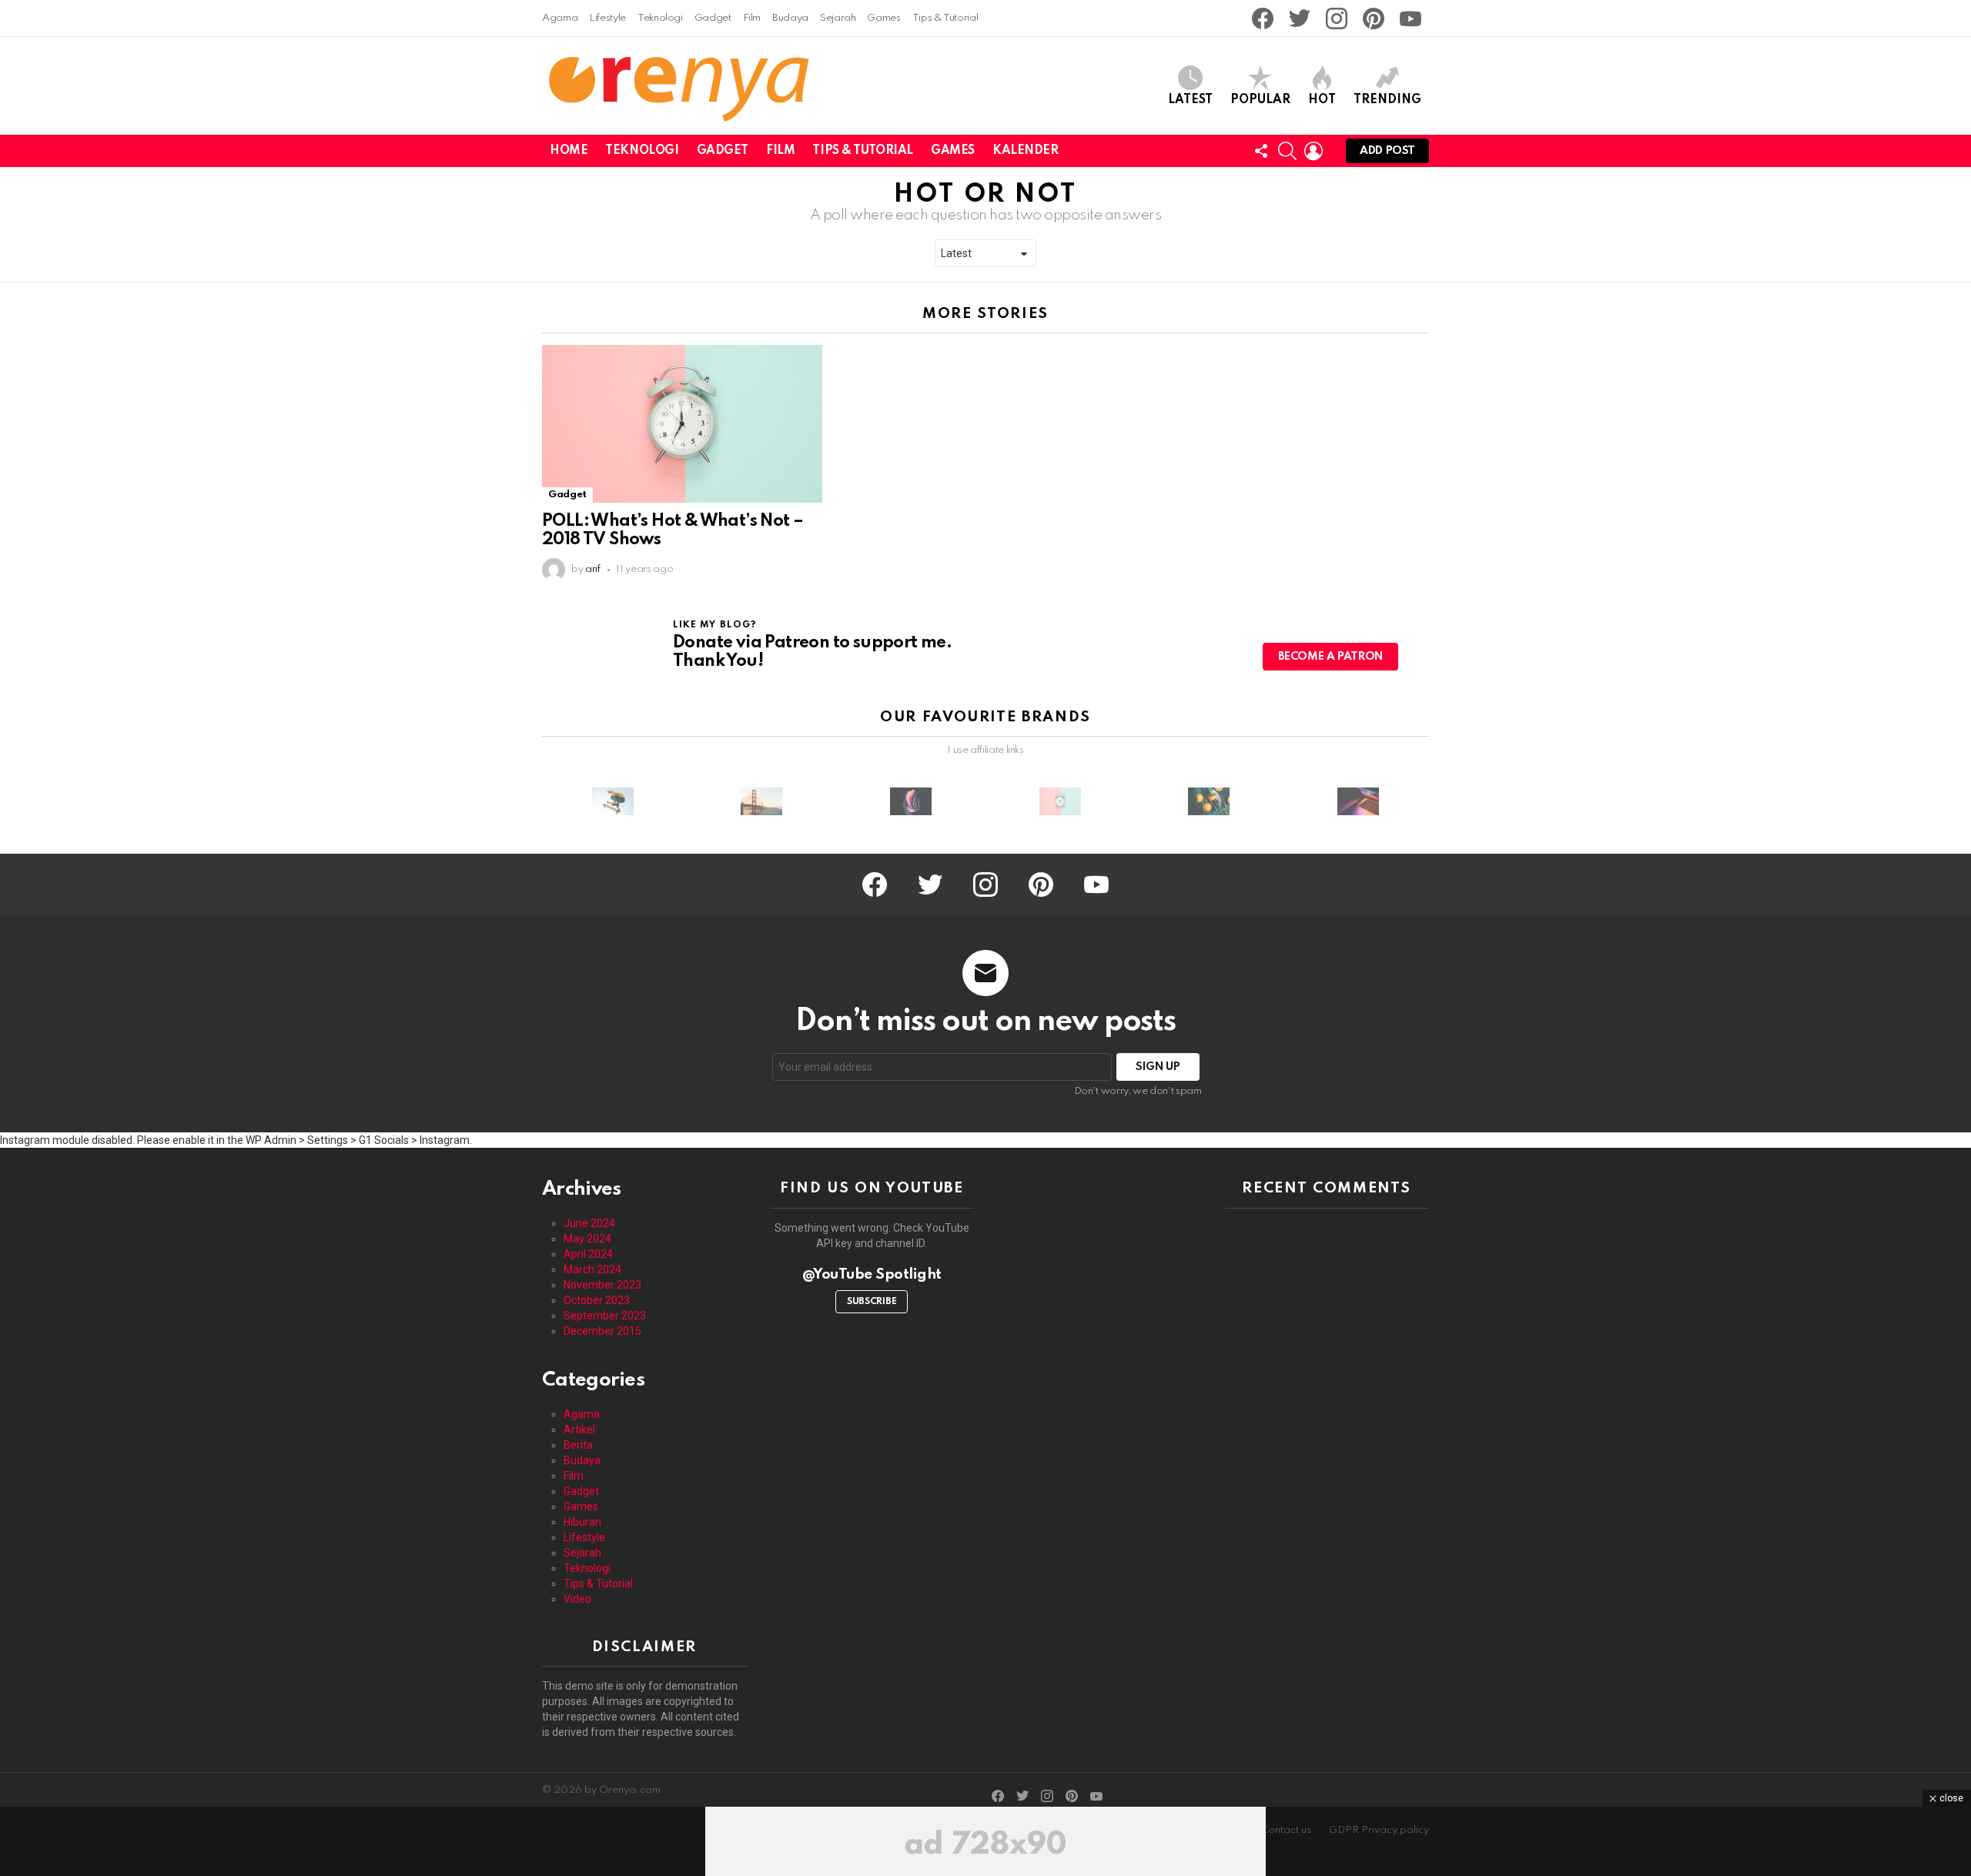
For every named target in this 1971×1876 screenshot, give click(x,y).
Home (569, 151)
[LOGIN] (1313, 151)
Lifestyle (607, 18)
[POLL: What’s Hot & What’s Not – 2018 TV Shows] (682, 424)
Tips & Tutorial (945, 18)
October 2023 (597, 1300)
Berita (578, 1445)
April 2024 (588, 1254)
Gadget (713, 18)
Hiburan (582, 1522)
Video (577, 1599)
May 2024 (587, 1239)
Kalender (1026, 151)
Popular (1260, 100)
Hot (1322, 100)
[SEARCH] (1287, 151)
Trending (1387, 100)
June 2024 (589, 1223)
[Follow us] (1261, 151)
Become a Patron (1330, 657)
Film (752, 18)
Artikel (579, 1430)
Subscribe (872, 1302)
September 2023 (605, 1316)
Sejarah (838, 18)
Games (883, 18)
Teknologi (660, 18)
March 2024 (592, 1269)
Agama (560, 18)
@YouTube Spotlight (872, 1274)
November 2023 (602, 1285)
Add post (1387, 151)
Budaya (790, 18)
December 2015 (602, 1331)
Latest (1190, 100)
